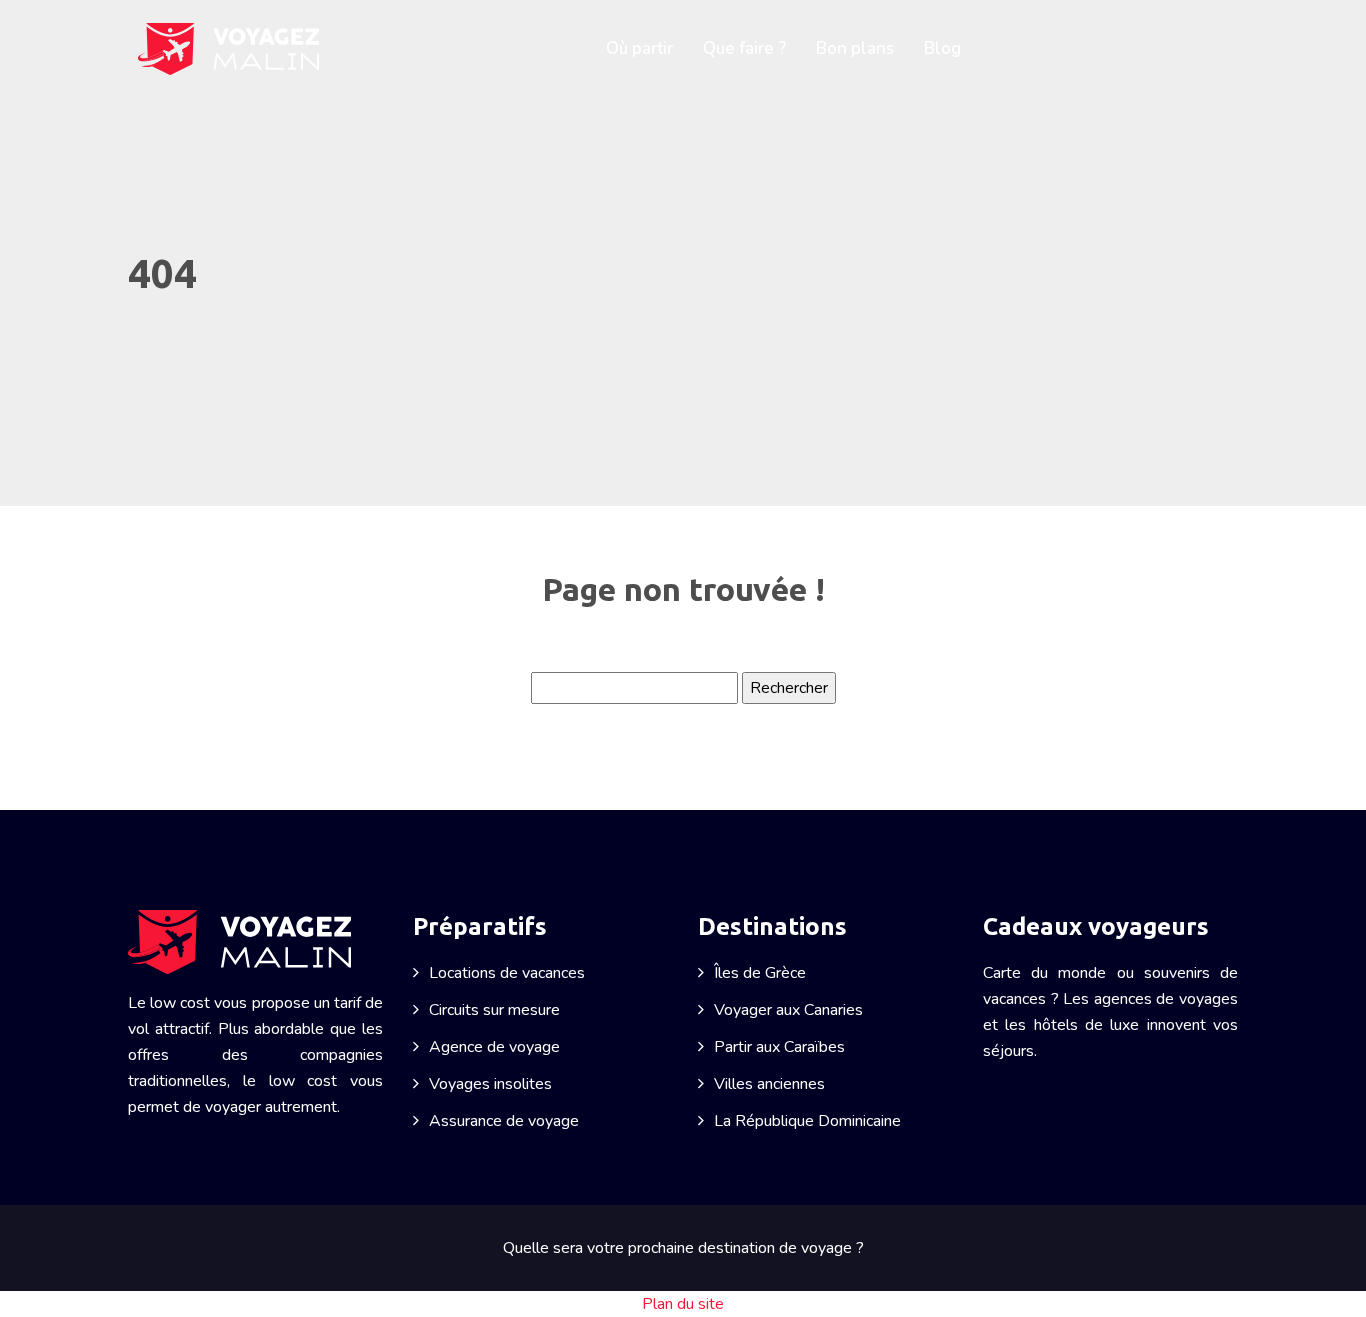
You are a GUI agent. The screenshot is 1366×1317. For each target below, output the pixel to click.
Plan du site (683, 1304)
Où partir (639, 48)
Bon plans (855, 48)
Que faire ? (744, 48)
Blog (942, 48)
